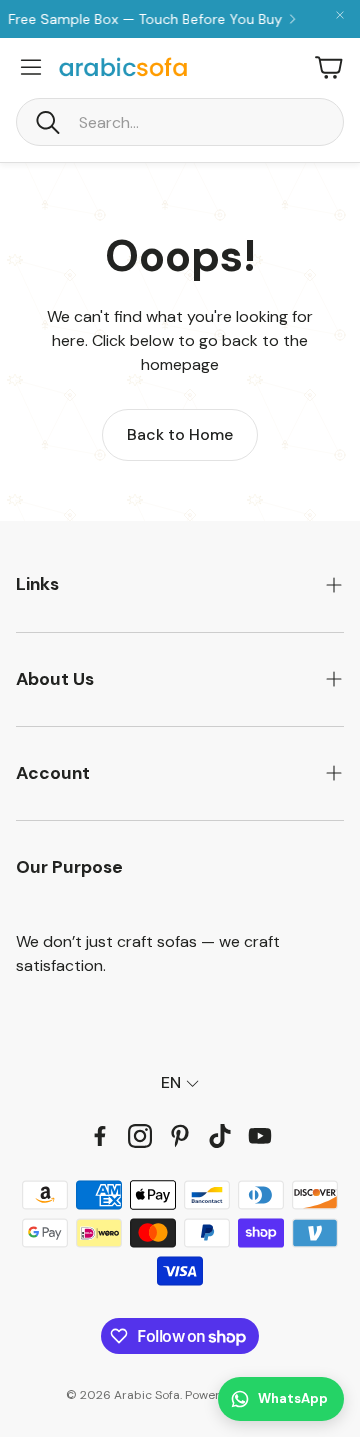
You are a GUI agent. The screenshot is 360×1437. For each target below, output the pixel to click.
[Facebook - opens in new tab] (100, 1136)
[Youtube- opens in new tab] (260, 1136)
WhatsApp (293, 1398)
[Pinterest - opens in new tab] (180, 1136)
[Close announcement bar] (340, 15)
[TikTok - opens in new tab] (220, 1136)
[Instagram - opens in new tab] (140, 1136)
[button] (180, 122)
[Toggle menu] (31, 67)
